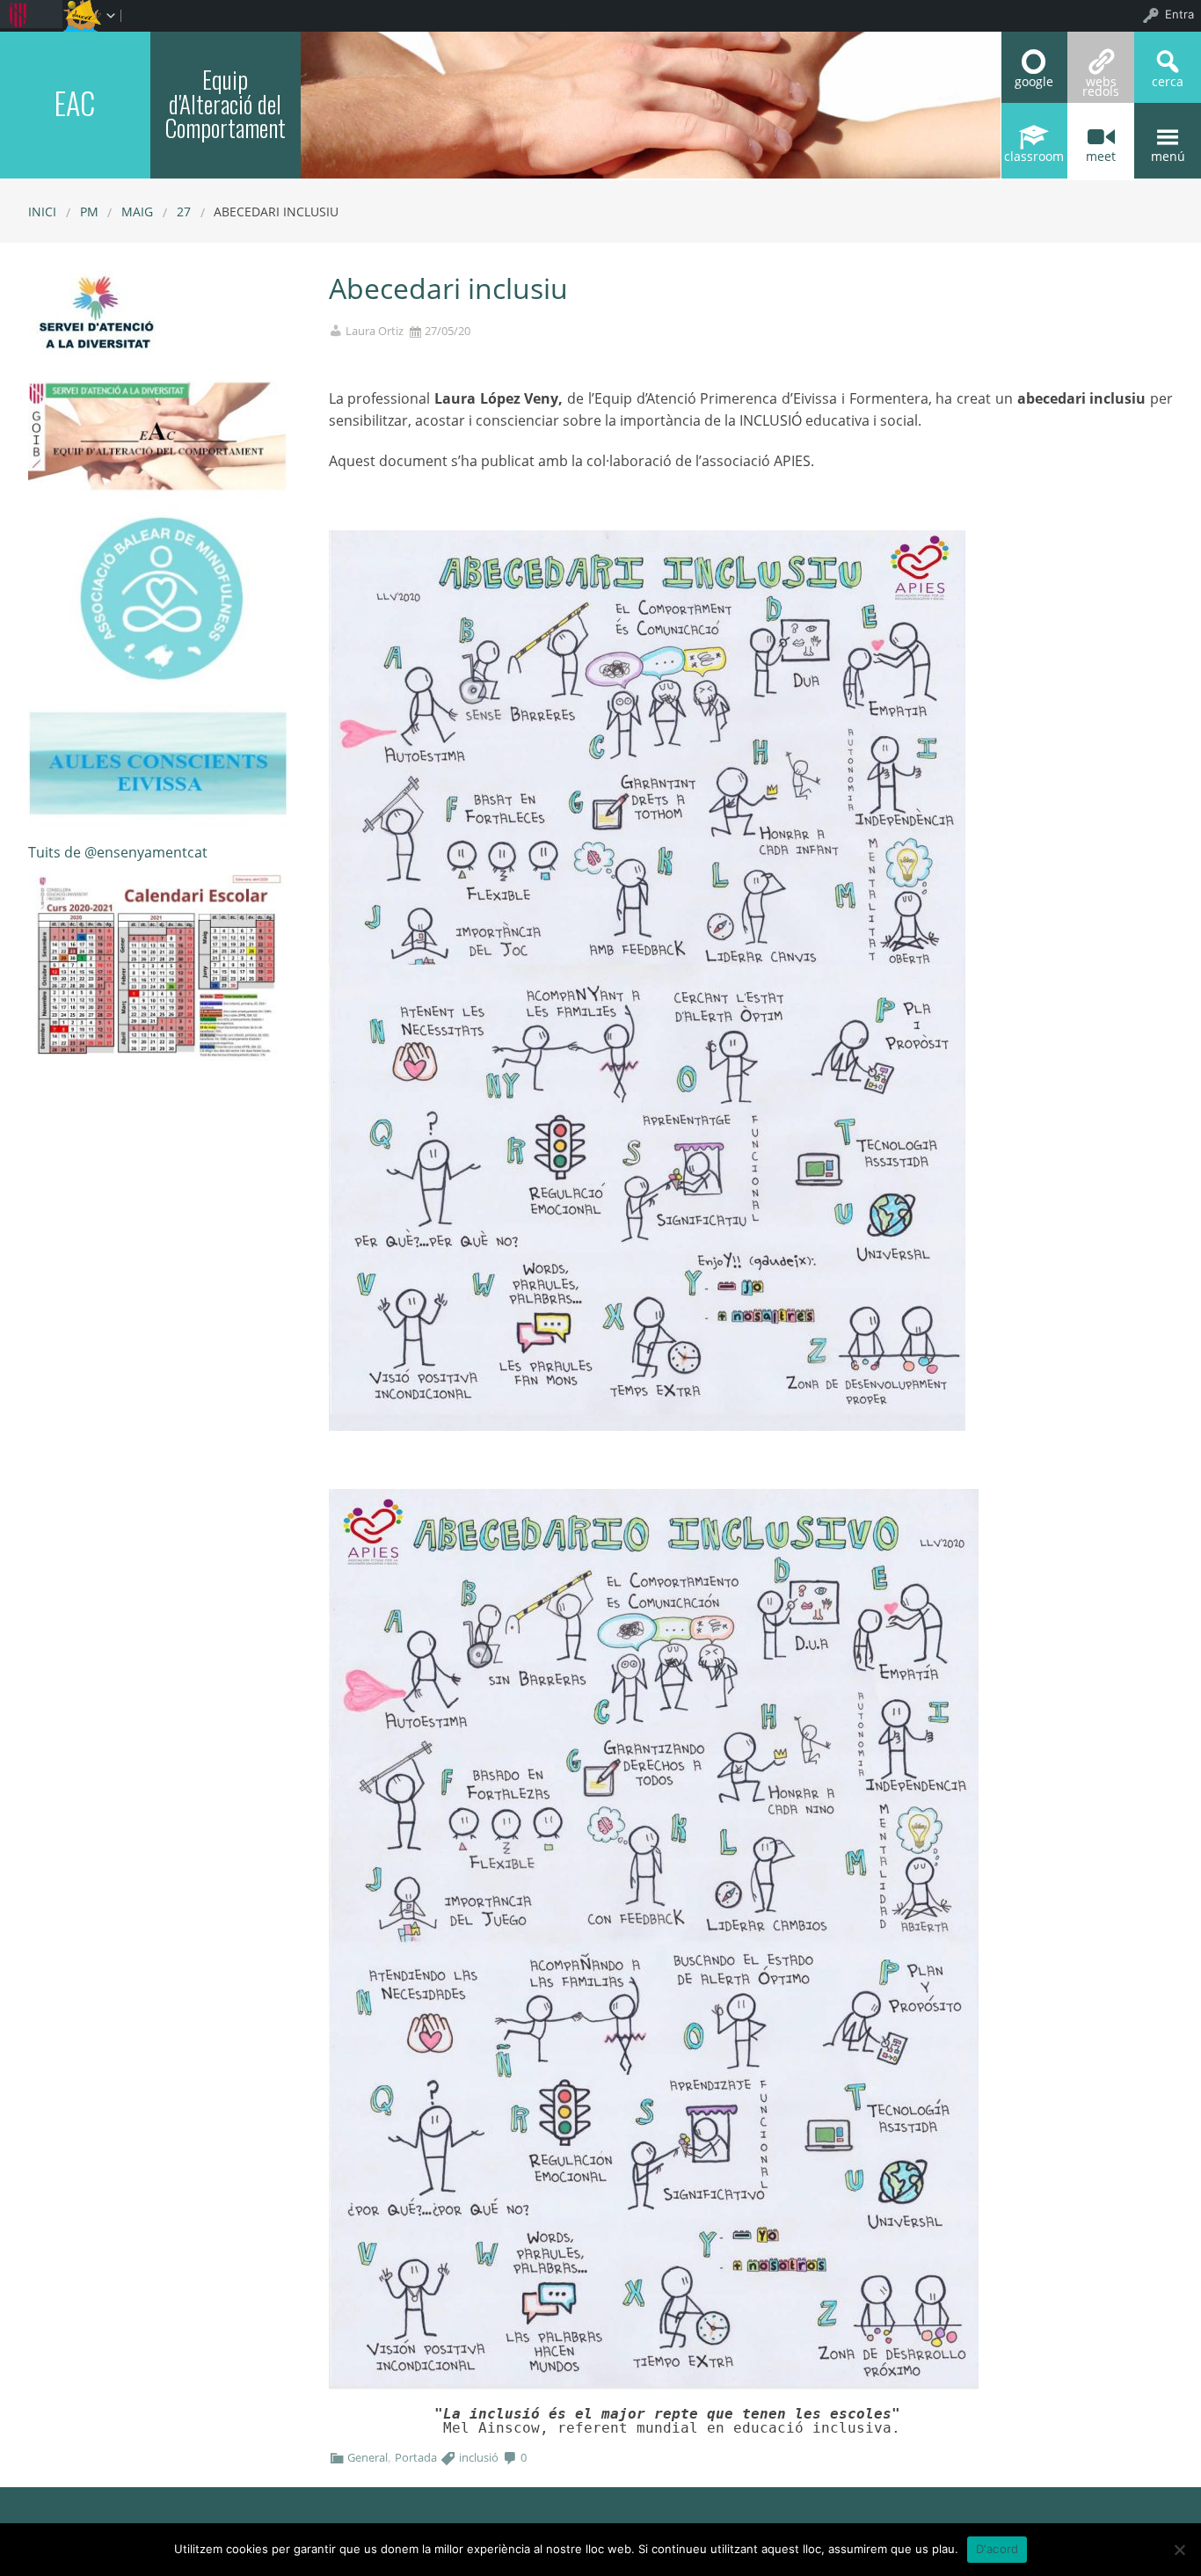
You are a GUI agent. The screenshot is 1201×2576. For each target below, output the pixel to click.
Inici (42, 212)
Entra (1179, 14)
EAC (75, 102)
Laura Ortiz (375, 331)
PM (89, 212)
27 (184, 212)
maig (137, 212)
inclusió (479, 2457)
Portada (416, 2457)
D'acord (997, 2549)
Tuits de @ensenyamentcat (118, 852)
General (368, 2457)
